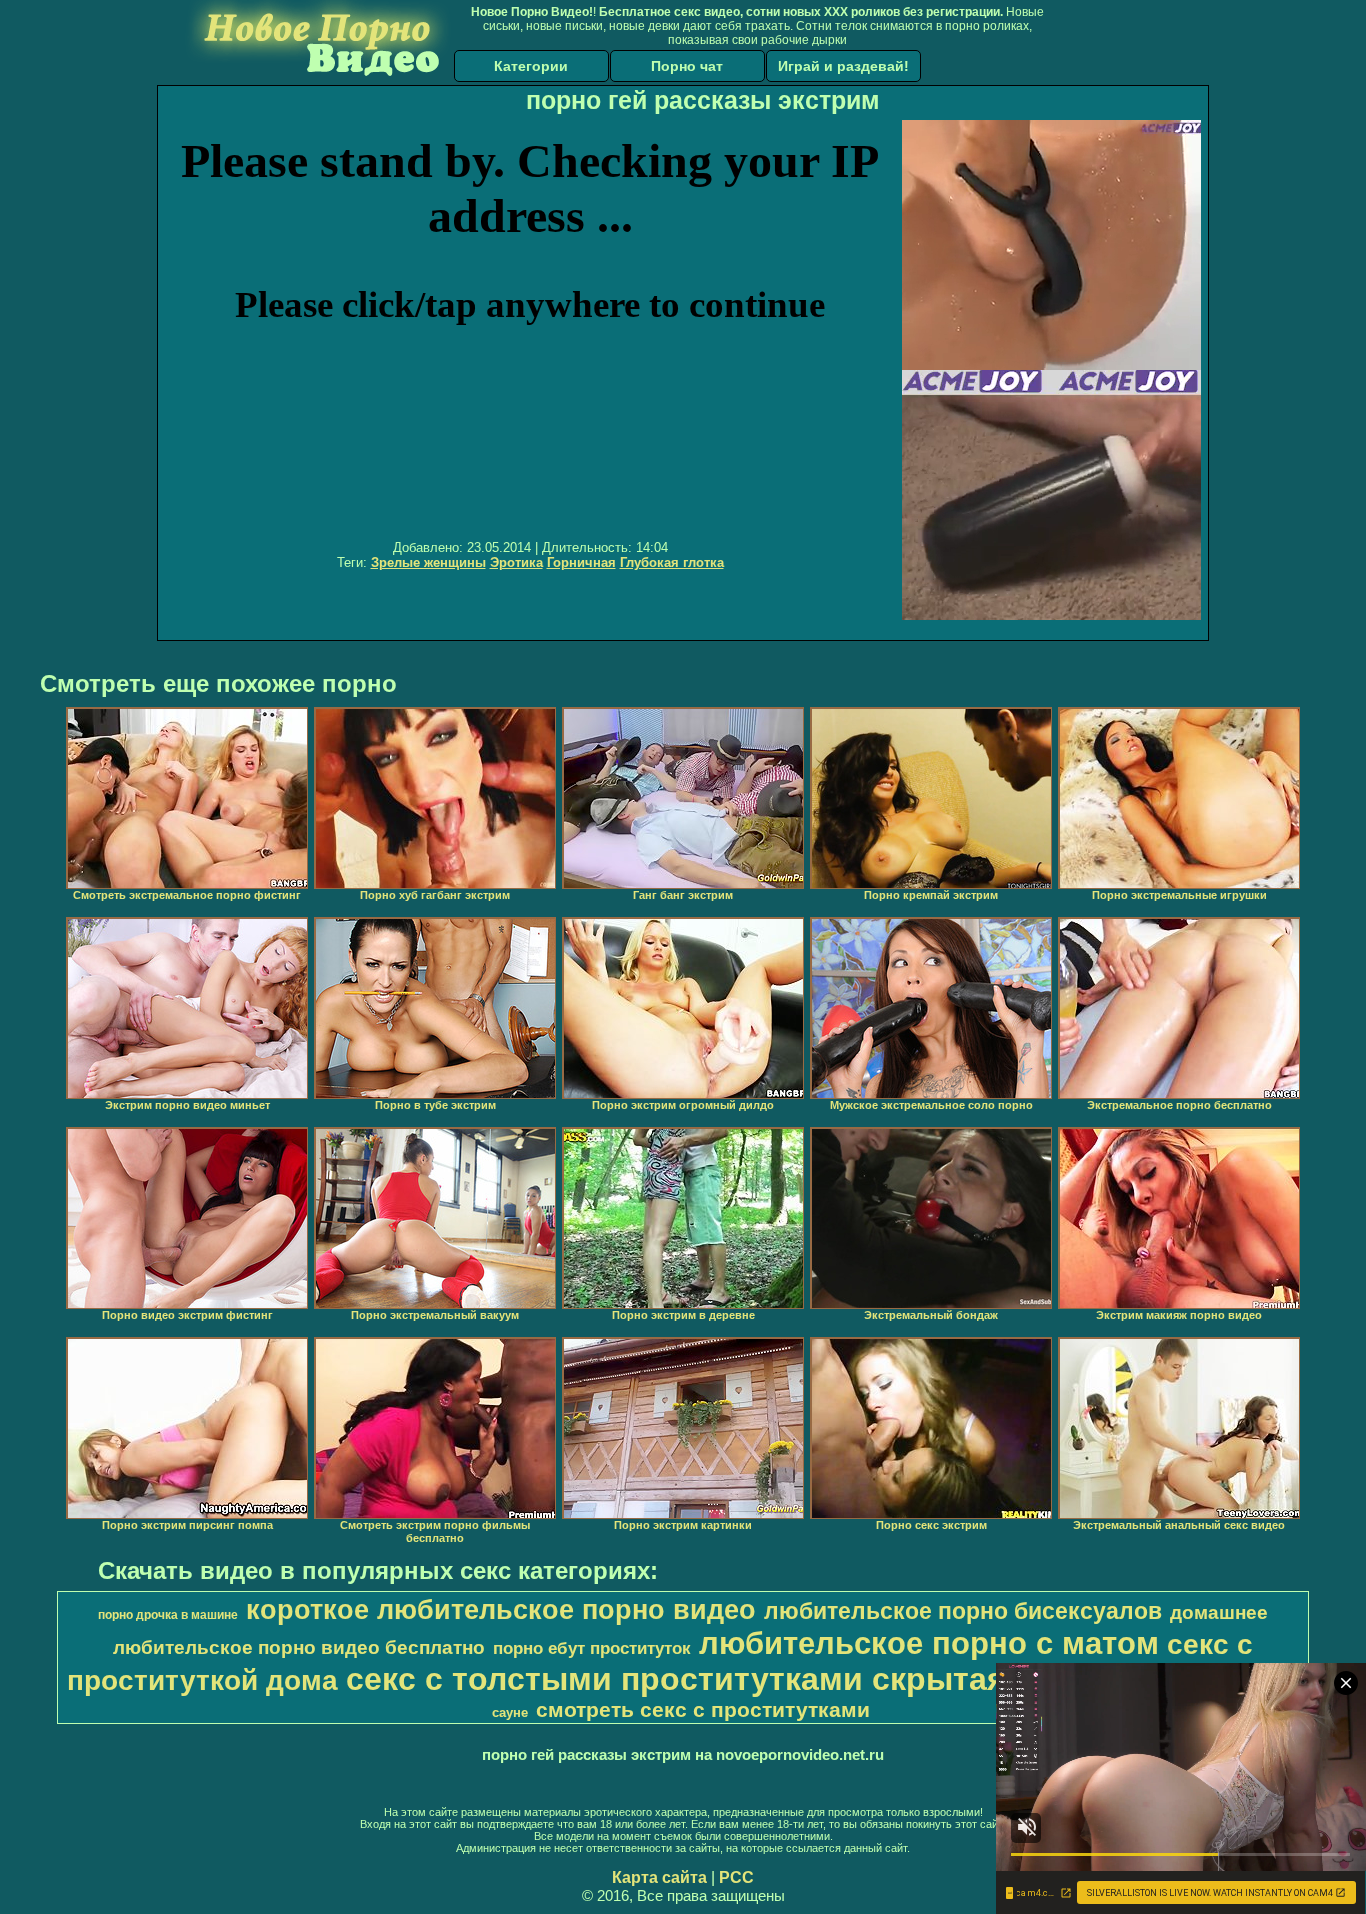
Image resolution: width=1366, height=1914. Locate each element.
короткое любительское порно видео (501, 1610)
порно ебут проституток (592, 1648)
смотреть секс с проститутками (703, 1710)
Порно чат (687, 66)
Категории (531, 66)
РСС (736, 1877)
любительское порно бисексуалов (963, 1611)
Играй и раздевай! (843, 66)
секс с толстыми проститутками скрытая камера (737, 1679)
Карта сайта (659, 1877)
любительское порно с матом (929, 1643)
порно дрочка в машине (168, 1615)
